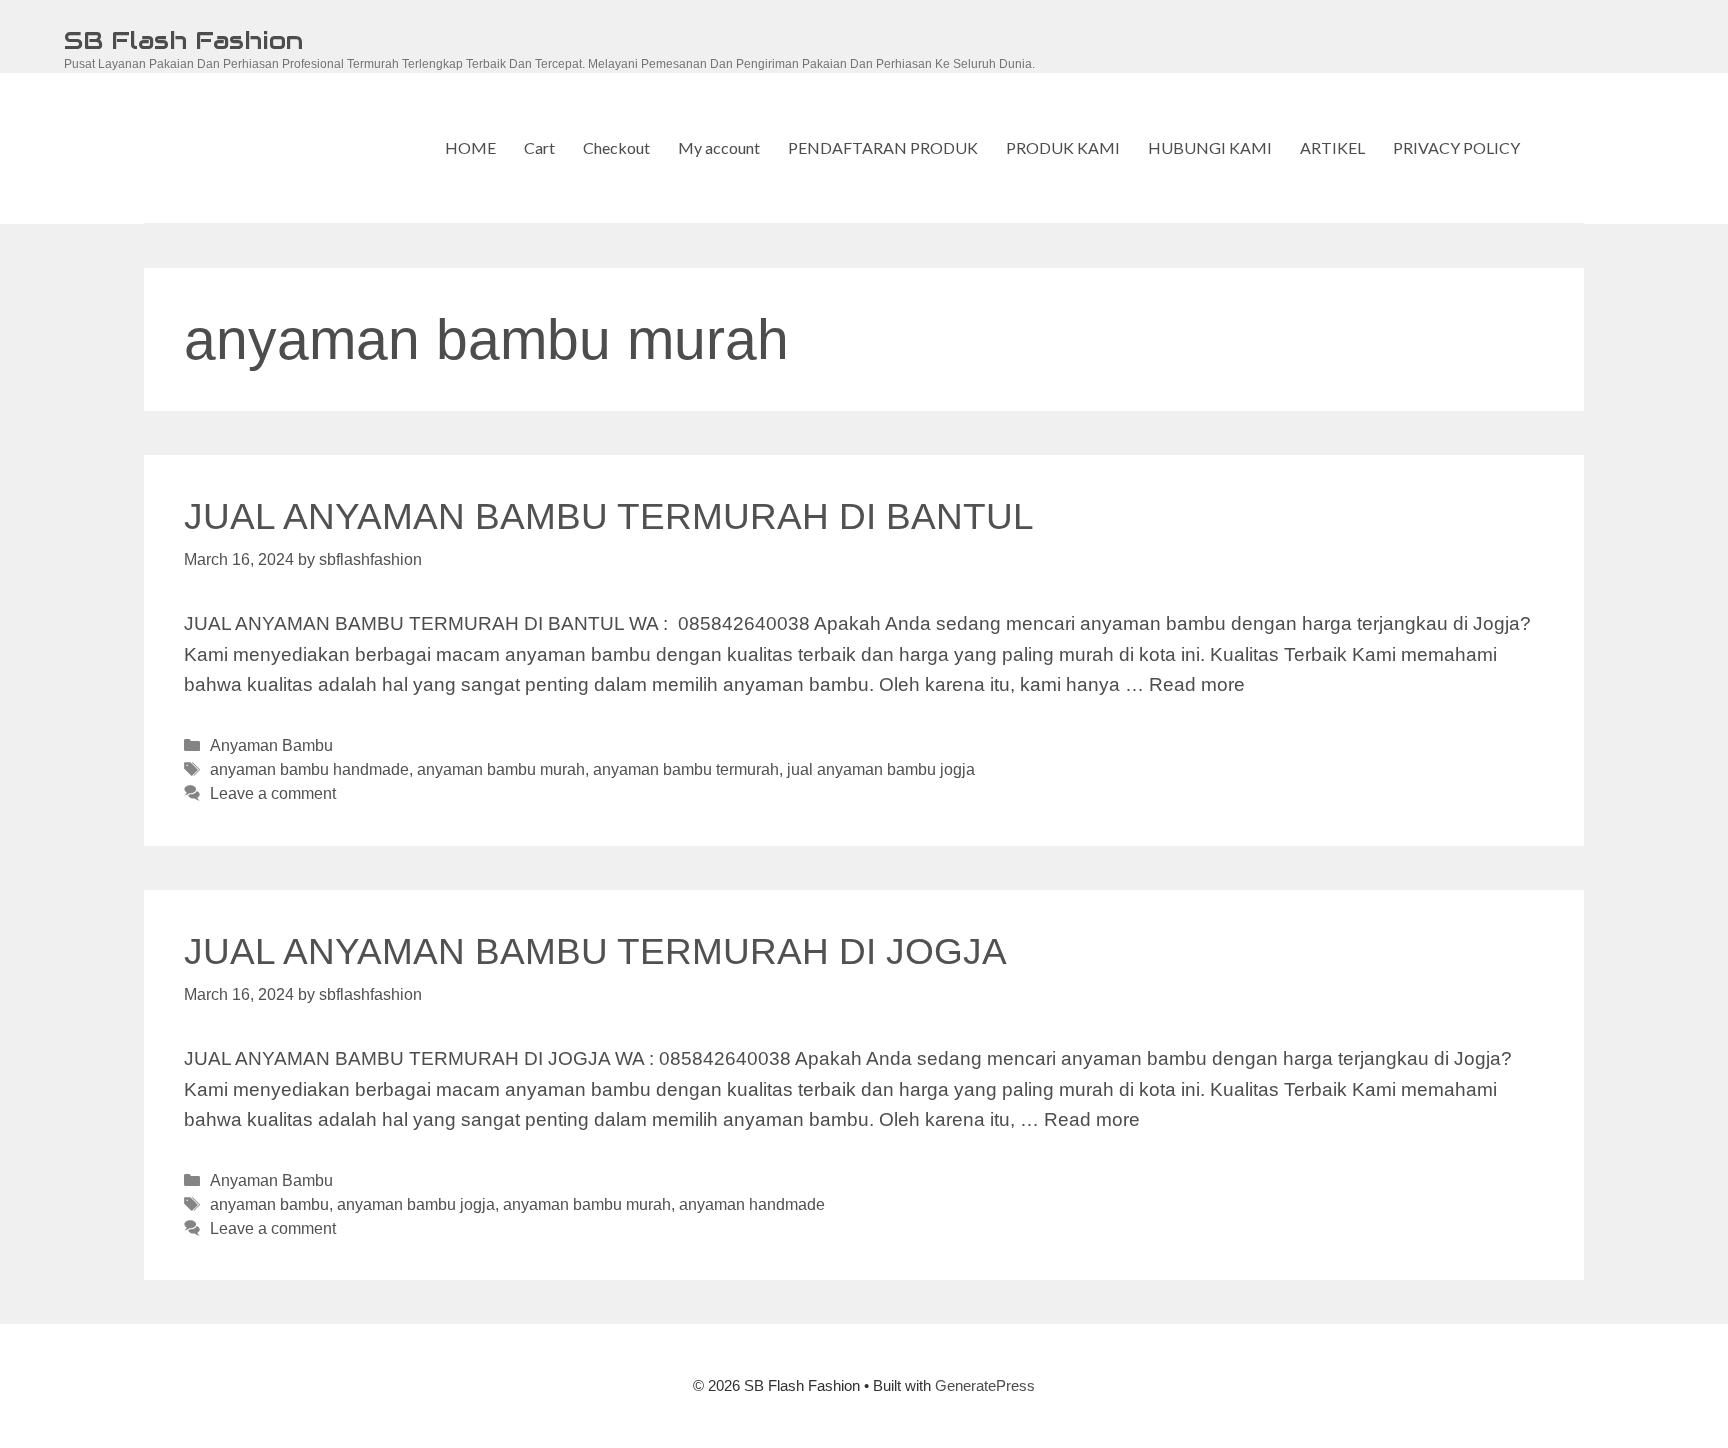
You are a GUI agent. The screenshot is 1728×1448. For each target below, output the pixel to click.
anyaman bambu (269, 1204)
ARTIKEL (1332, 147)
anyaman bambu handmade (309, 769)
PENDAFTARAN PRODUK (883, 147)
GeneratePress (985, 1385)
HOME (470, 147)
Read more (1197, 684)
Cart (539, 147)
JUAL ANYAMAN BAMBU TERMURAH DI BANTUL (609, 516)
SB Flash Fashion (183, 40)
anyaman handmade (752, 1204)
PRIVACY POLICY (1456, 147)
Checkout (616, 147)
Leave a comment (273, 793)
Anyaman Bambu (271, 745)
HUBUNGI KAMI (1210, 147)
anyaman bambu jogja (416, 1204)
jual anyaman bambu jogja (881, 769)
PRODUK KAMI (1063, 147)
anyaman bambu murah (501, 769)
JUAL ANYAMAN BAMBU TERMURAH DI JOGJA (595, 951)
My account (719, 147)
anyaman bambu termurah (686, 769)
